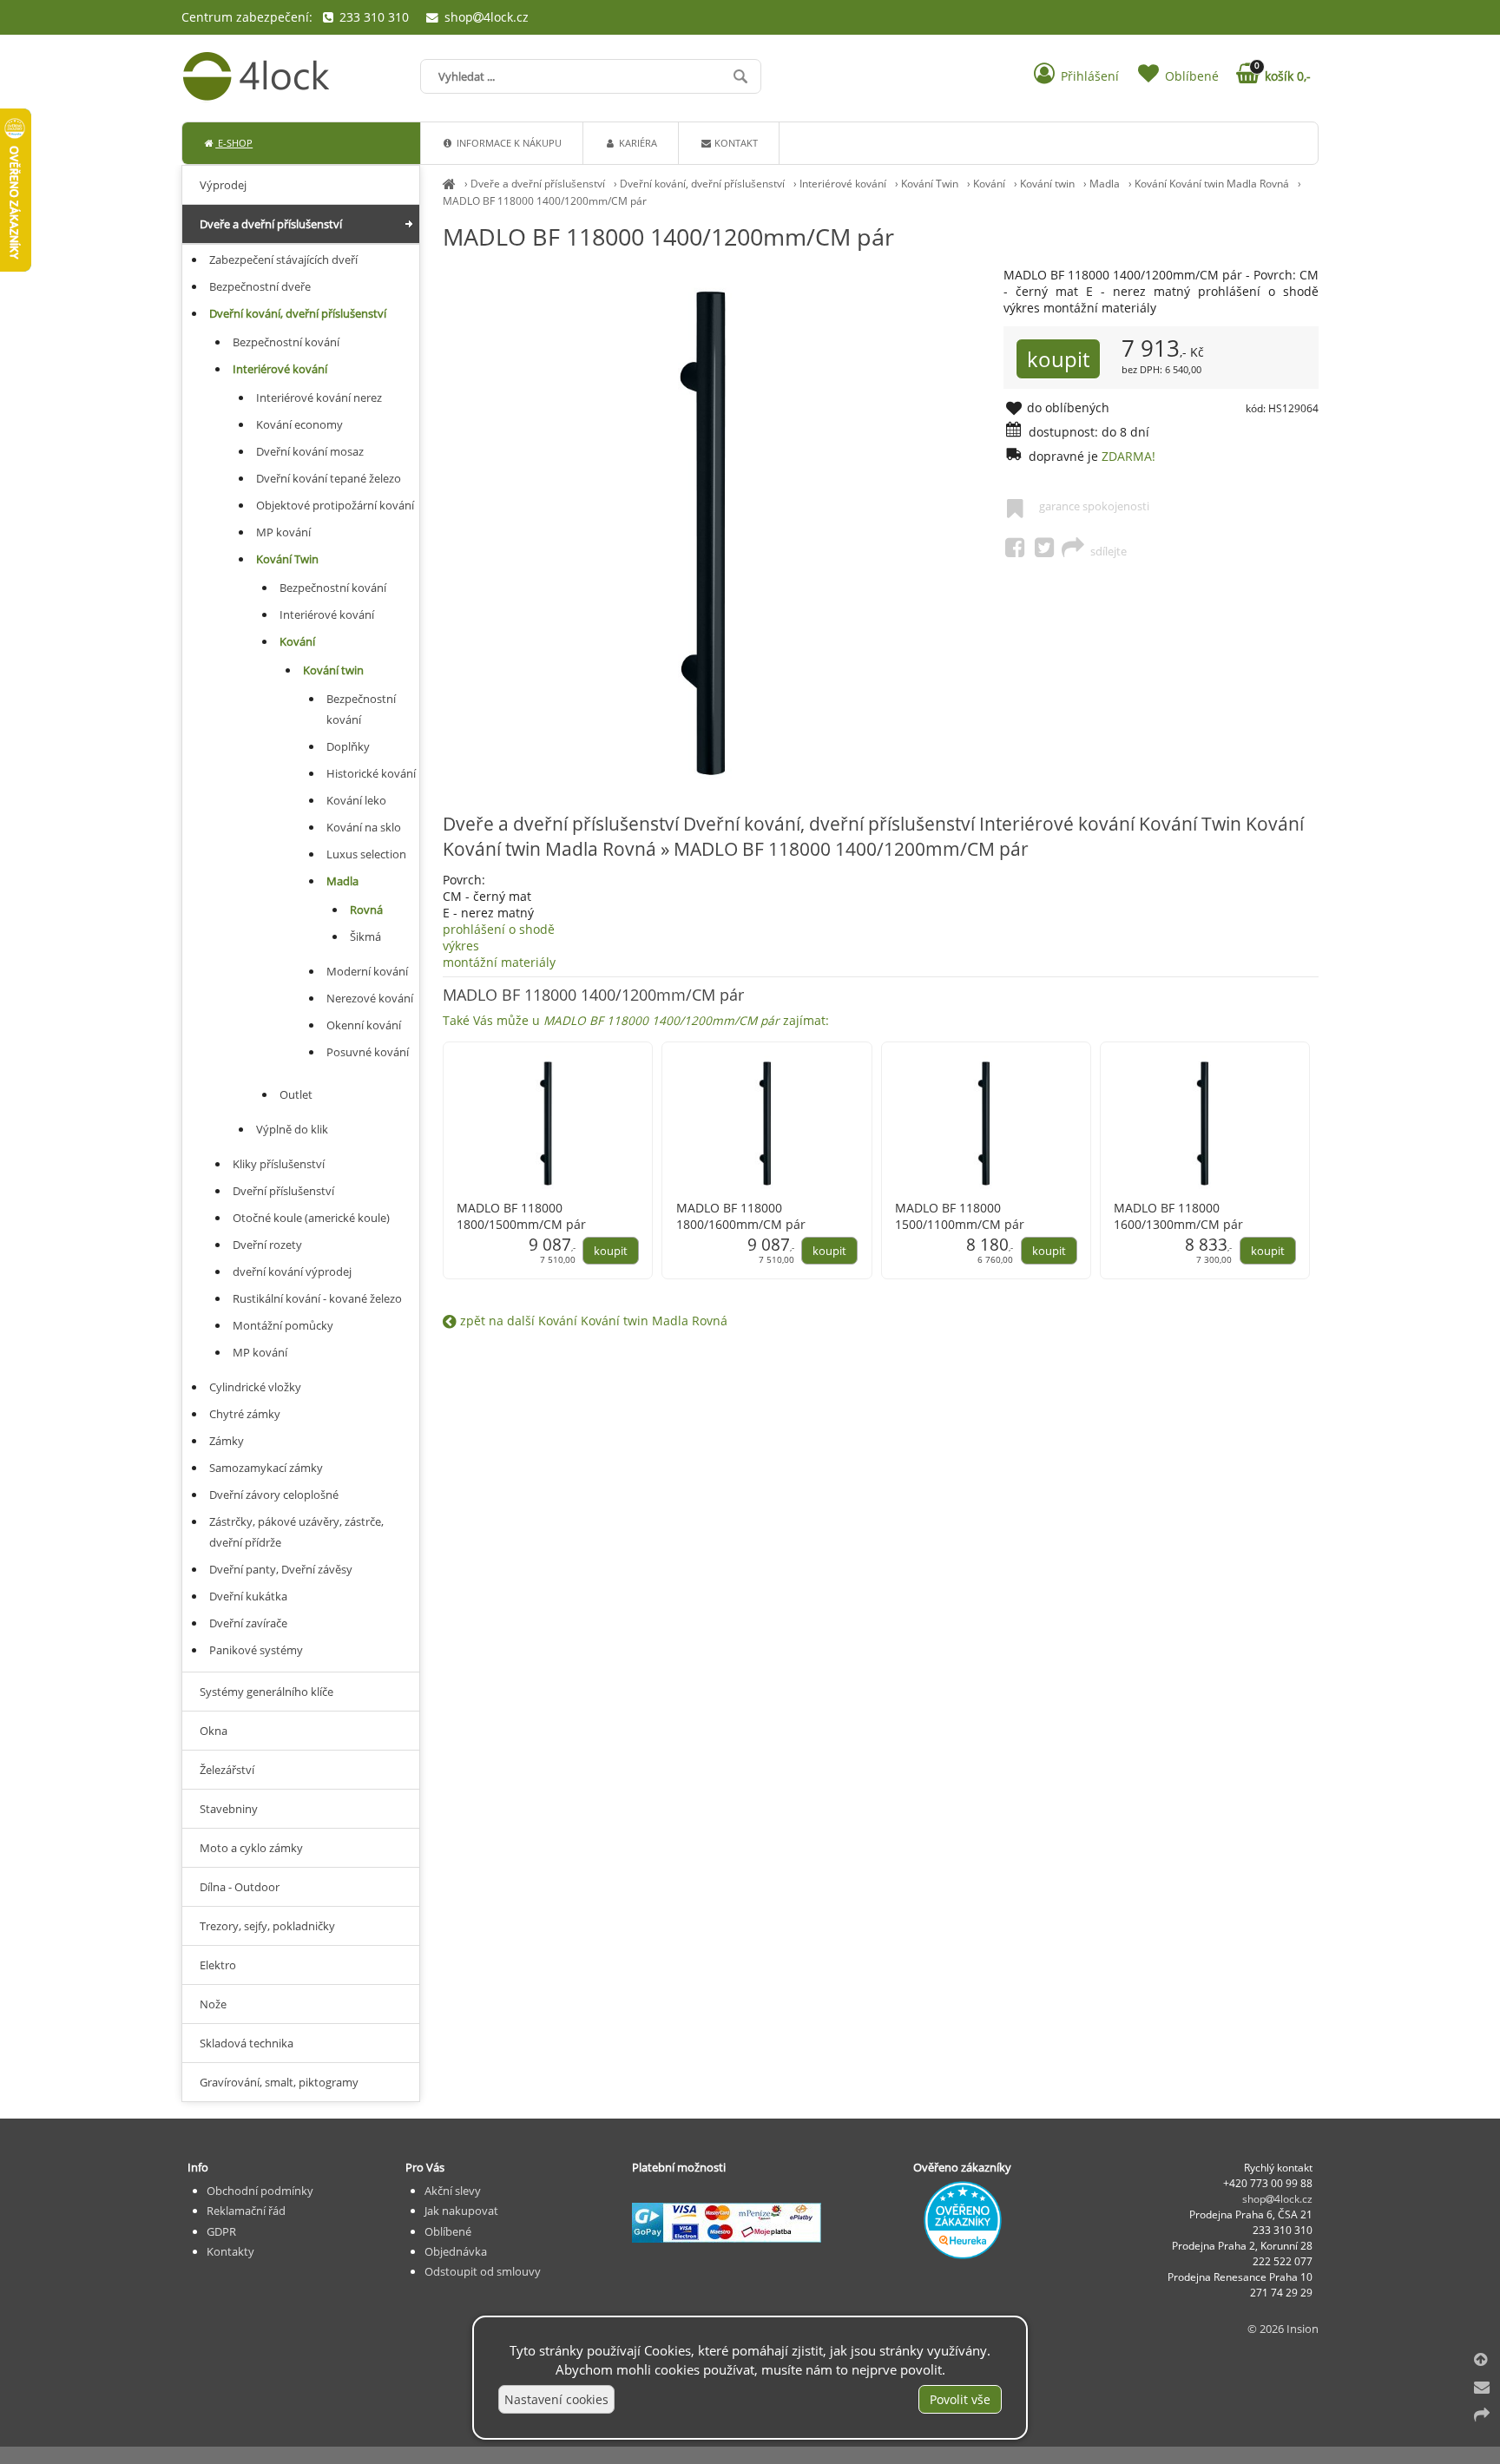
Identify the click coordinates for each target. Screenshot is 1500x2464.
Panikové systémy (256, 1650)
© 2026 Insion (1283, 2329)
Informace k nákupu (508, 143)
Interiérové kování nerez (319, 398)
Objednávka (456, 2251)
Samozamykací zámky (266, 1468)
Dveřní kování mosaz (310, 451)
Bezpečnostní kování (286, 342)
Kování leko (356, 800)
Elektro (218, 1965)
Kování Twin (930, 184)
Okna (214, 1731)
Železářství (227, 1770)
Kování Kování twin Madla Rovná (1212, 184)
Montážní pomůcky (283, 1325)
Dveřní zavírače (248, 1623)
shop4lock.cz (485, 17)
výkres (461, 946)
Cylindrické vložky (255, 1387)
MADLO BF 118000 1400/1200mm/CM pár (545, 201)
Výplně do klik (292, 1129)
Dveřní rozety (267, 1245)
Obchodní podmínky (260, 2191)
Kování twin (1047, 184)
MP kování (283, 532)
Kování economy (299, 424)
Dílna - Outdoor (240, 1887)
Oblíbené (448, 2231)
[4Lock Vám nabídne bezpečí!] (449, 184)
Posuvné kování (368, 1052)
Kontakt (735, 143)
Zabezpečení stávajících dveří (283, 260)
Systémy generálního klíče (266, 1692)
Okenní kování (364, 1025)
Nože (213, 2004)
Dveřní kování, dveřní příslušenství (702, 184)
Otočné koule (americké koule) (311, 1218)
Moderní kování (367, 971)
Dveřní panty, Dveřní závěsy (281, 1569)
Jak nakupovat (461, 2211)
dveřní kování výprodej (292, 1271)
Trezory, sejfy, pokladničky (267, 1926)
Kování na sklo (364, 827)
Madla (1105, 184)
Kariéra (637, 143)
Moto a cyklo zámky (251, 1848)
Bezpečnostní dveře (260, 286)
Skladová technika (247, 2043)
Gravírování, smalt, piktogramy (279, 2082)
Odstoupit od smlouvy (483, 2271)
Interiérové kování (843, 184)
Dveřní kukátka (248, 1596)
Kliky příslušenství (279, 1164)
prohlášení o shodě (499, 929)
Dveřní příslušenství (283, 1191)
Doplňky (348, 746)
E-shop (234, 143)
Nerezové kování (370, 998)
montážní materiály (636, 991)
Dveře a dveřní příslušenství (538, 184)
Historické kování (371, 773)
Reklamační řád (246, 2211)
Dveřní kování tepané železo (329, 478)
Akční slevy (453, 2191)
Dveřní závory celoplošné (274, 1495)
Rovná (366, 910)
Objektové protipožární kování (335, 505)
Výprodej (223, 185)
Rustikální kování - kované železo (317, 1298)
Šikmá (365, 936)
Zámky (227, 1441)
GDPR (221, 2231)
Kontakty (230, 2251)
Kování (989, 184)
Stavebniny (229, 1809)
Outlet (296, 1094)
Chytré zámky (245, 1414)
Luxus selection (366, 854)
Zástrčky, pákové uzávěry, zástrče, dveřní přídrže (296, 1532)
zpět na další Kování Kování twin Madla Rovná (592, 1321)
